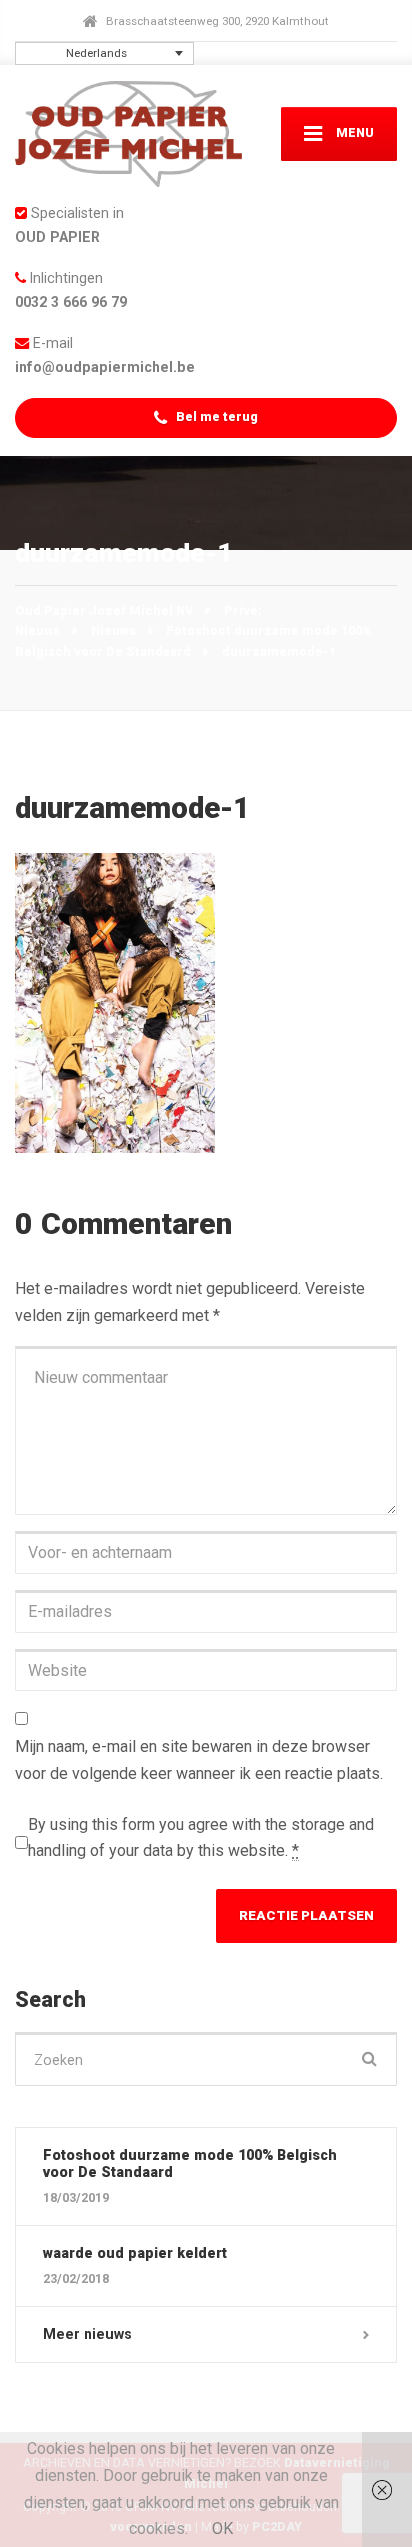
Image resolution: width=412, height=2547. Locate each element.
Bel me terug (215, 416)
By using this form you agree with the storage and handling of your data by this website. (201, 1838)
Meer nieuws (87, 2334)
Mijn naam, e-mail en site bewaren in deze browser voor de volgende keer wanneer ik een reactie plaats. (199, 1760)
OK (222, 2528)
